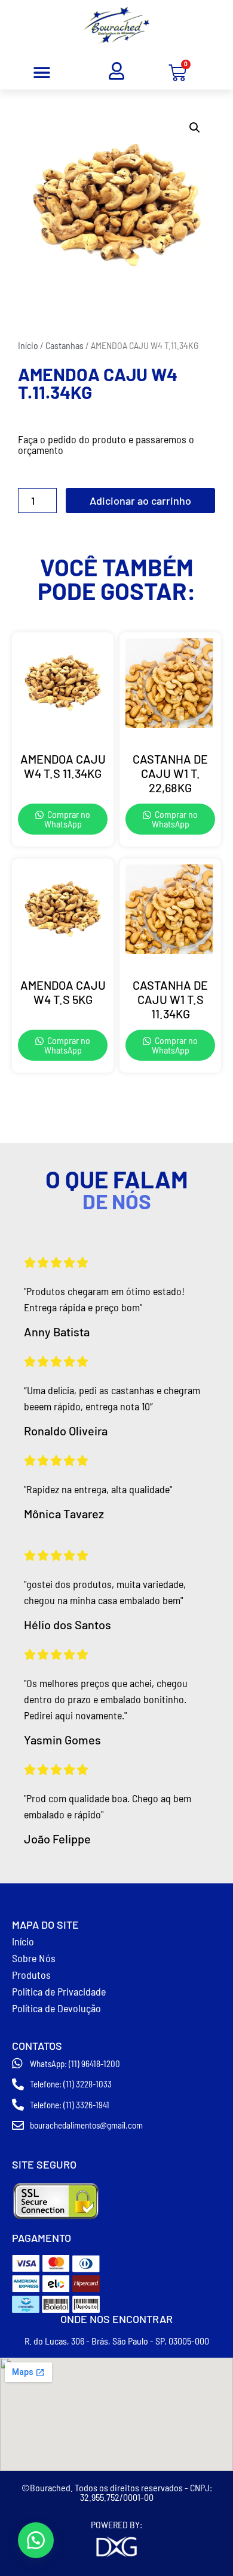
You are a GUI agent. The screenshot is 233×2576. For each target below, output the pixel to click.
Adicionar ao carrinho (140, 501)
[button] (42, 73)
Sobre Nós (34, 1958)
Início (28, 345)
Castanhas (65, 345)
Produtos (31, 1975)
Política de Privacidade (59, 1991)
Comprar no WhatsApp (68, 819)
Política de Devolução (56, 2008)
